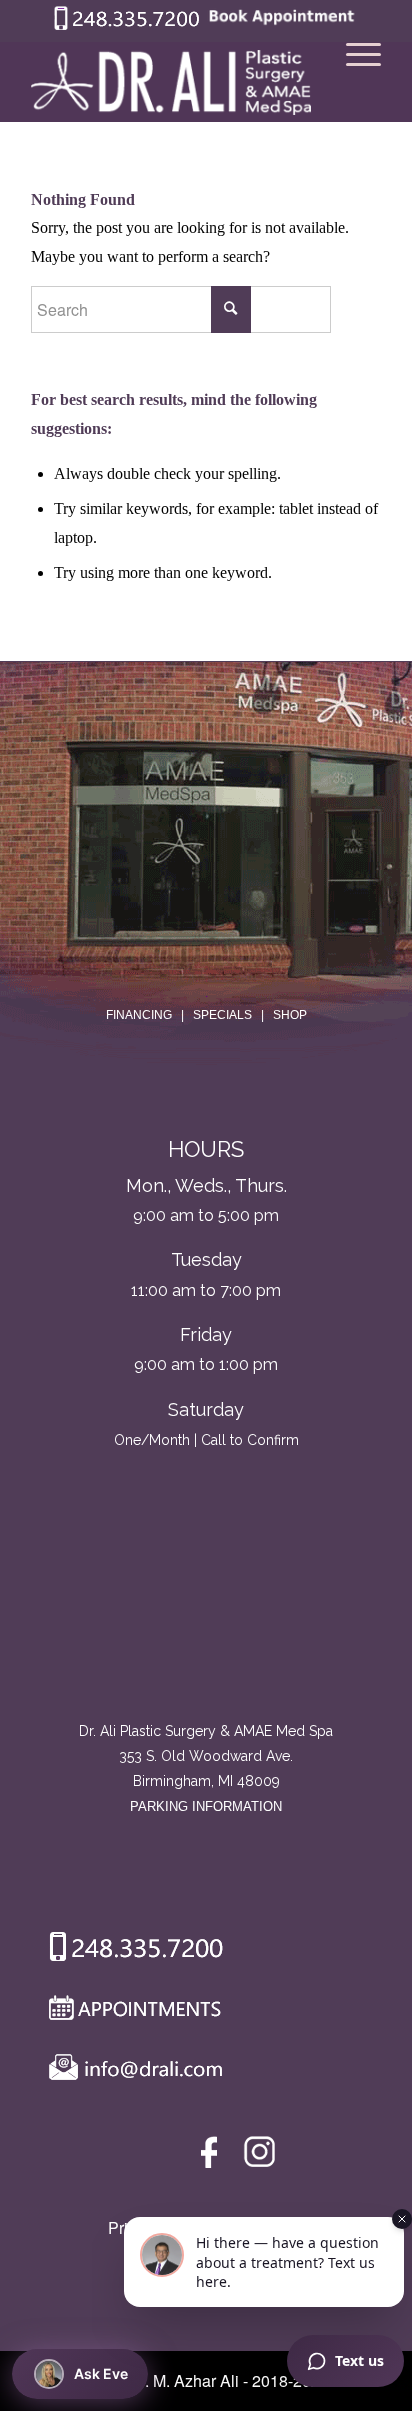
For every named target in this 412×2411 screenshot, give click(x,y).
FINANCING (139, 1015)
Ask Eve (101, 2373)
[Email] (131, 2072)
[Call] (128, 1951)
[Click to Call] (127, 25)
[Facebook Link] (212, 2156)
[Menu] (353, 82)
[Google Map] (206, 1636)
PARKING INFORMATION (206, 1806)
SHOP (290, 1015)
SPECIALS (222, 1015)
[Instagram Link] (259, 2156)
